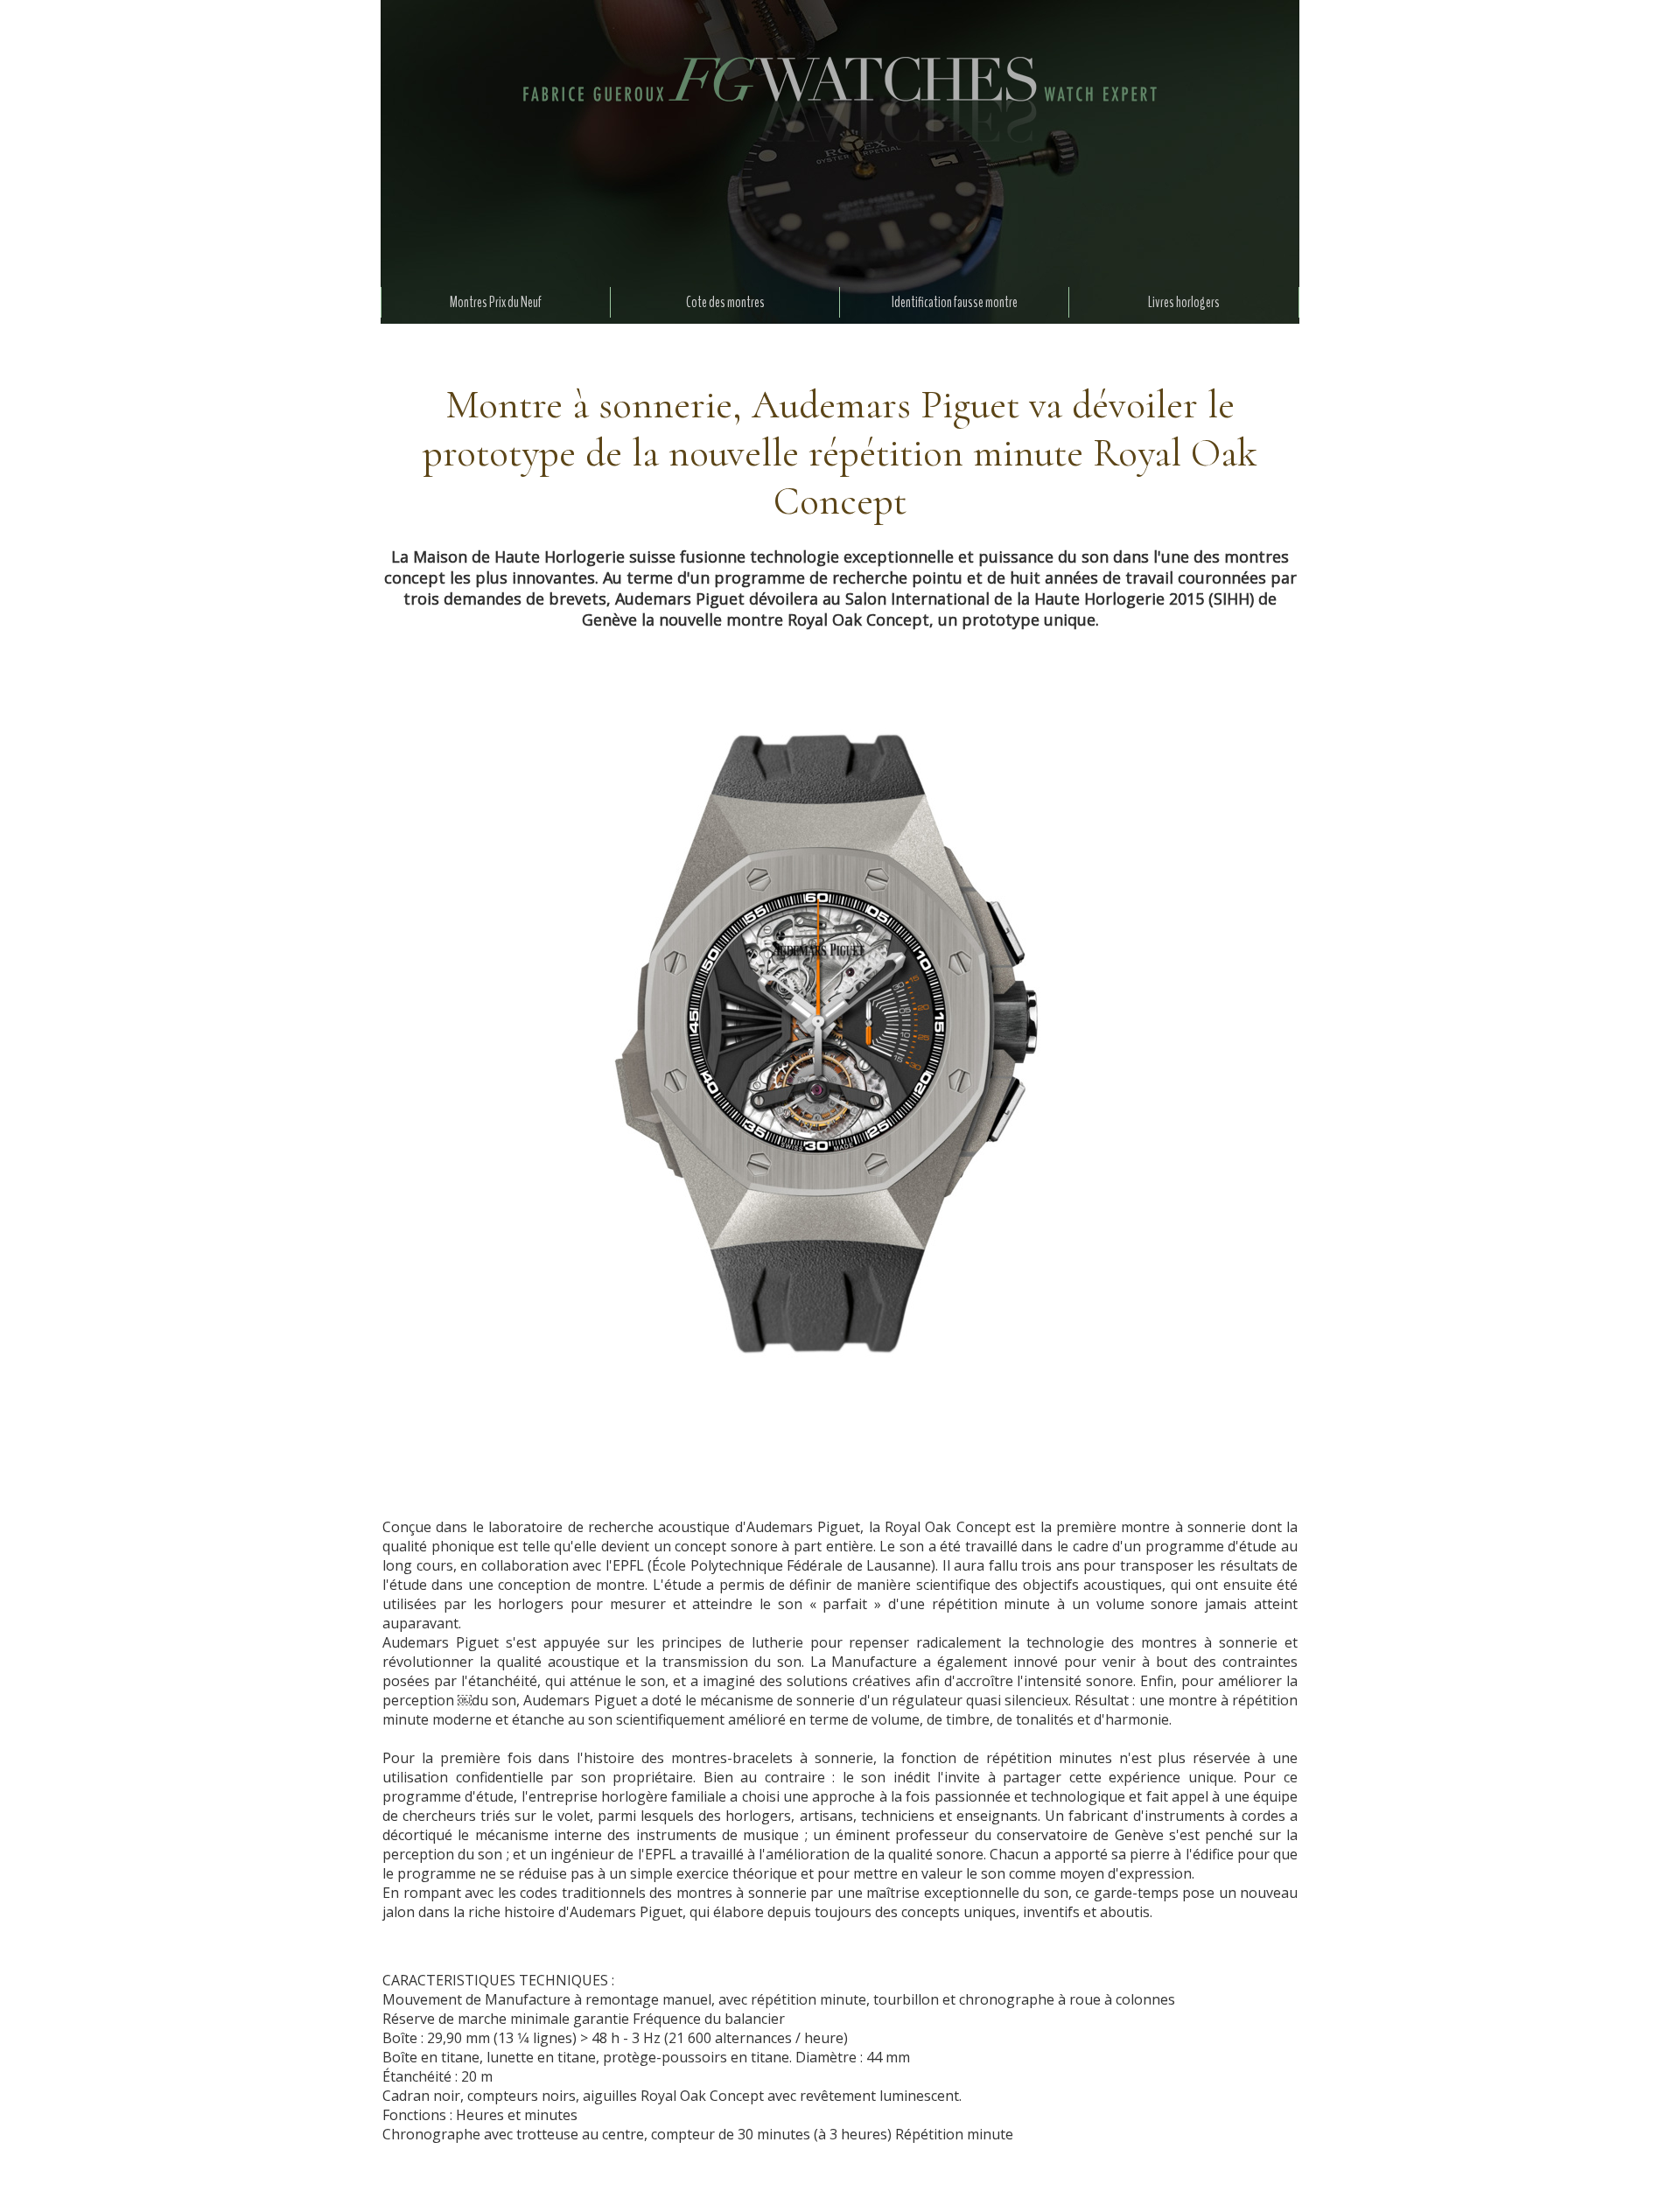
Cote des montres (725, 302)
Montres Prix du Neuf (496, 302)
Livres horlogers (1184, 302)
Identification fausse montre (955, 302)
